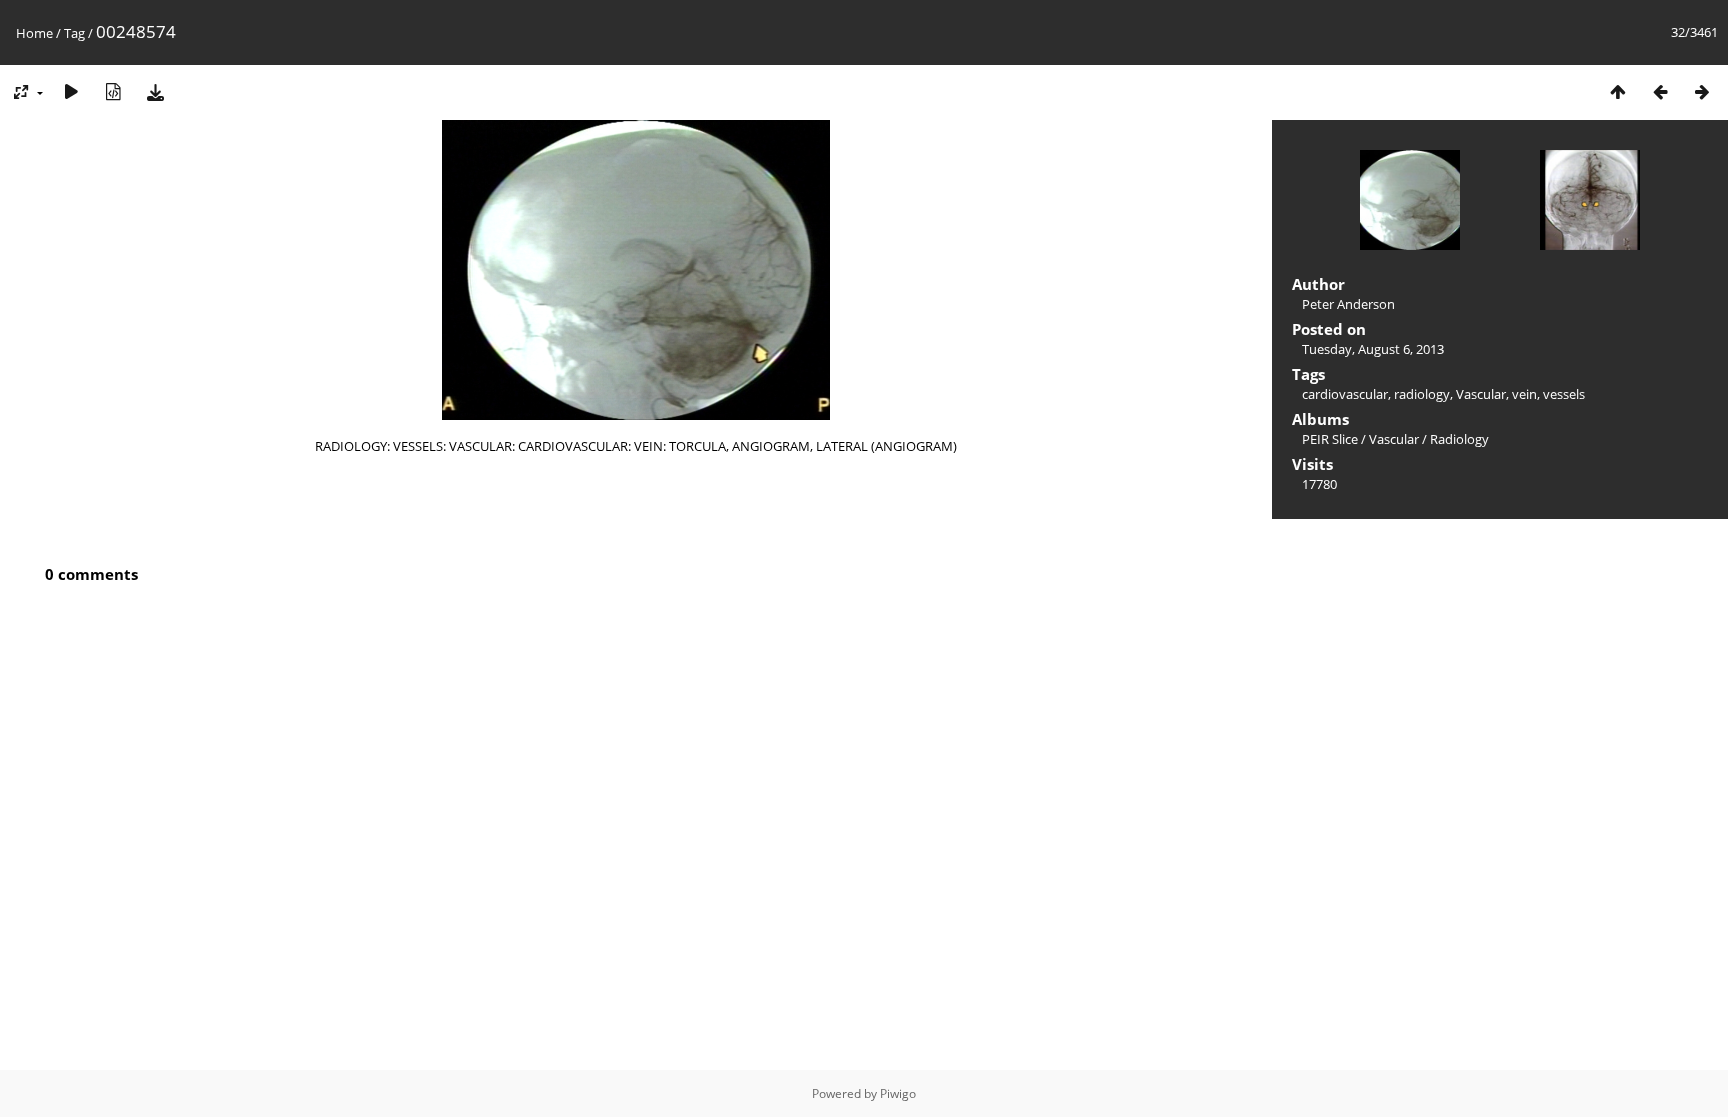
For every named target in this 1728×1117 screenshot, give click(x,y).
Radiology (1459, 439)
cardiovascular (1345, 394)
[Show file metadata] (113, 91)
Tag (74, 33)
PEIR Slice (1330, 439)
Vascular (1481, 394)
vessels (1564, 394)
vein (1524, 394)
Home (34, 33)
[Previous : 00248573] (1660, 91)
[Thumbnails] (1618, 91)
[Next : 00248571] (1702, 91)
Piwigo (898, 1093)
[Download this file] (155, 91)
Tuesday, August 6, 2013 (1373, 349)
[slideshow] (71, 91)
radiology (1422, 394)
